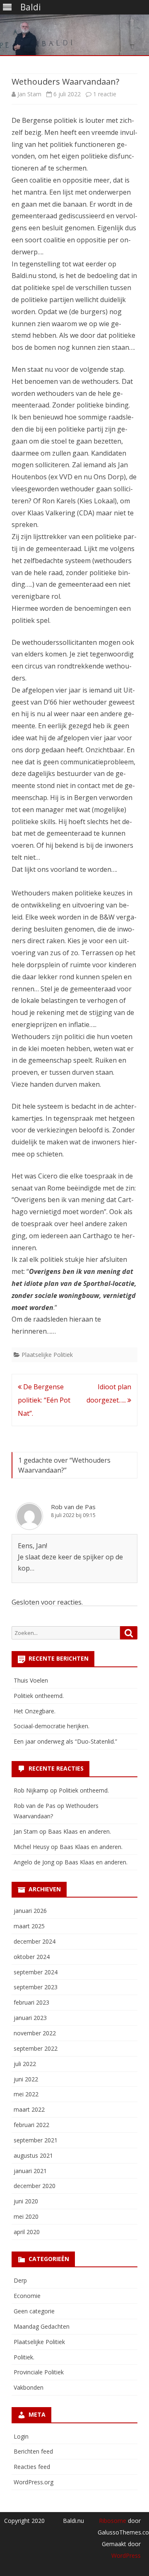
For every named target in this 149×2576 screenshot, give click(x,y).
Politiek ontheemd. (39, 1696)
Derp (20, 2280)
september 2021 (36, 2140)
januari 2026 (30, 1911)
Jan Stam (29, 94)
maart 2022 (29, 2109)
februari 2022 (31, 2125)
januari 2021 (30, 2171)
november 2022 (35, 2033)
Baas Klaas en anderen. (79, 1831)
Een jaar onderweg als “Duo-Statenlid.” (65, 1741)
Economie (27, 2296)
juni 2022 (26, 2079)
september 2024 (36, 1972)
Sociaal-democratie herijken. (52, 1726)
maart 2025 (29, 1926)
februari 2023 (31, 2002)
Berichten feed (33, 2451)
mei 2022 (26, 2094)
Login (21, 2436)
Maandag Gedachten (42, 2326)
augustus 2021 (33, 2155)
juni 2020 (26, 2201)
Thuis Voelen (31, 1680)
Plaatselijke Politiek (47, 1355)
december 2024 (35, 1941)
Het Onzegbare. (35, 1711)
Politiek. (24, 2357)
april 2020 (27, 2232)
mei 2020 (26, 2216)
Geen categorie (34, 2311)
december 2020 (35, 2186)
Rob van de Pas (73, 1507)
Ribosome (113, 2521)
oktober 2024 (32, 1957)
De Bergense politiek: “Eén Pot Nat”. (44, 1400)
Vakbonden (29, 2387)
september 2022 (36, 2048)
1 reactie (105, 94)
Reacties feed (32, 2467)
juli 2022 (25, 2064)
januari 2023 (30, 2018)
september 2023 (36, 1987)
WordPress (126, 2555)
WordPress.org (34, 2482)
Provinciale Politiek (39, 2372)
